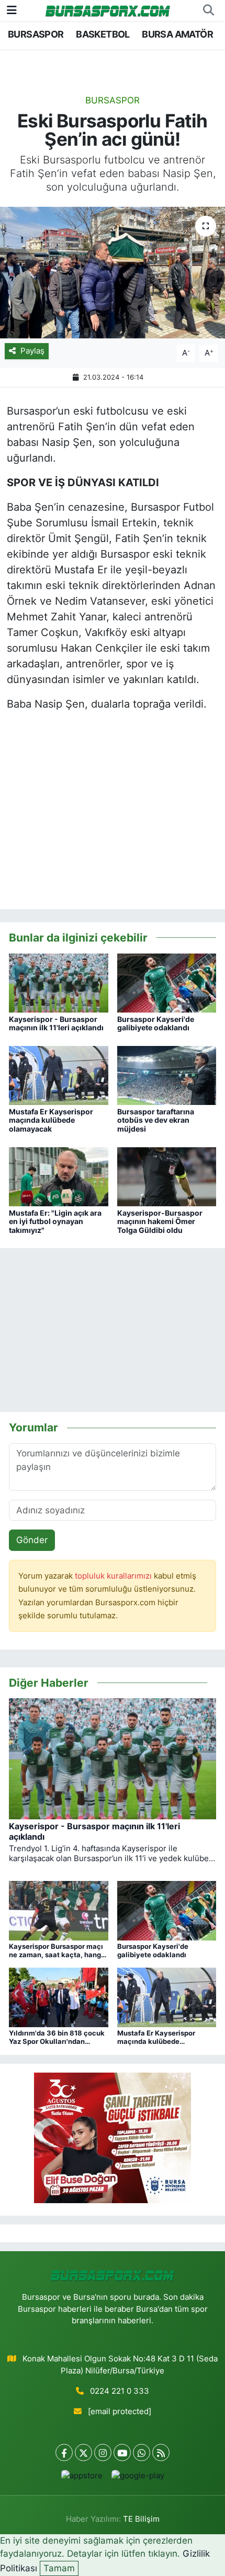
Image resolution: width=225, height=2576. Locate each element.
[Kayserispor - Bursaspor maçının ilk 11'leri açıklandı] (59, 982)
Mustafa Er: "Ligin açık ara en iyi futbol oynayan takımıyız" (55, 1222)
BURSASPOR (36, 34)
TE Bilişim (141, 2519)
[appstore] (82, 2478)
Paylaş (32, 351)
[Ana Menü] (12, 10)
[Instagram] (103, 2453)
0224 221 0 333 (120, 2391)
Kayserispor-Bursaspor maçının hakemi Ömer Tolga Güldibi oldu (160, 1222)
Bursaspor (113, 100)
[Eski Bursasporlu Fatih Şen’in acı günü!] (113, 273)
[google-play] (138, 2478)
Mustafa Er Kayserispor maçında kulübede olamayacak (51, 1120)
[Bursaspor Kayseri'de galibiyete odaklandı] (167, 982)
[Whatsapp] (142, 2453)
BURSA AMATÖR (177, 34)
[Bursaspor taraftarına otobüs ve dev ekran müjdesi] (167, 1075)
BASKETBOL (103, 34)
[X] (83, 2453)
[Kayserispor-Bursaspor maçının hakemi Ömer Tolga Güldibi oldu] (167, 1176)
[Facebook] (64, 2453)
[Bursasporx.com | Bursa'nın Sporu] (108, 10)
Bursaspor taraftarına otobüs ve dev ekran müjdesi (156, 1120)
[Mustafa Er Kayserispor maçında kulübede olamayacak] (59, 1075)
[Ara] (208, 10)
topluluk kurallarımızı (114, 1576)
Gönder (32, 1540)
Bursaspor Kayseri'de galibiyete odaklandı (156, 1024)
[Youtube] (122, 2453)
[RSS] (161, 2453)
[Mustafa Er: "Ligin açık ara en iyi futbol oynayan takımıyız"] (59, 1176)
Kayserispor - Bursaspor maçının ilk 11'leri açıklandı (56, 1024)
